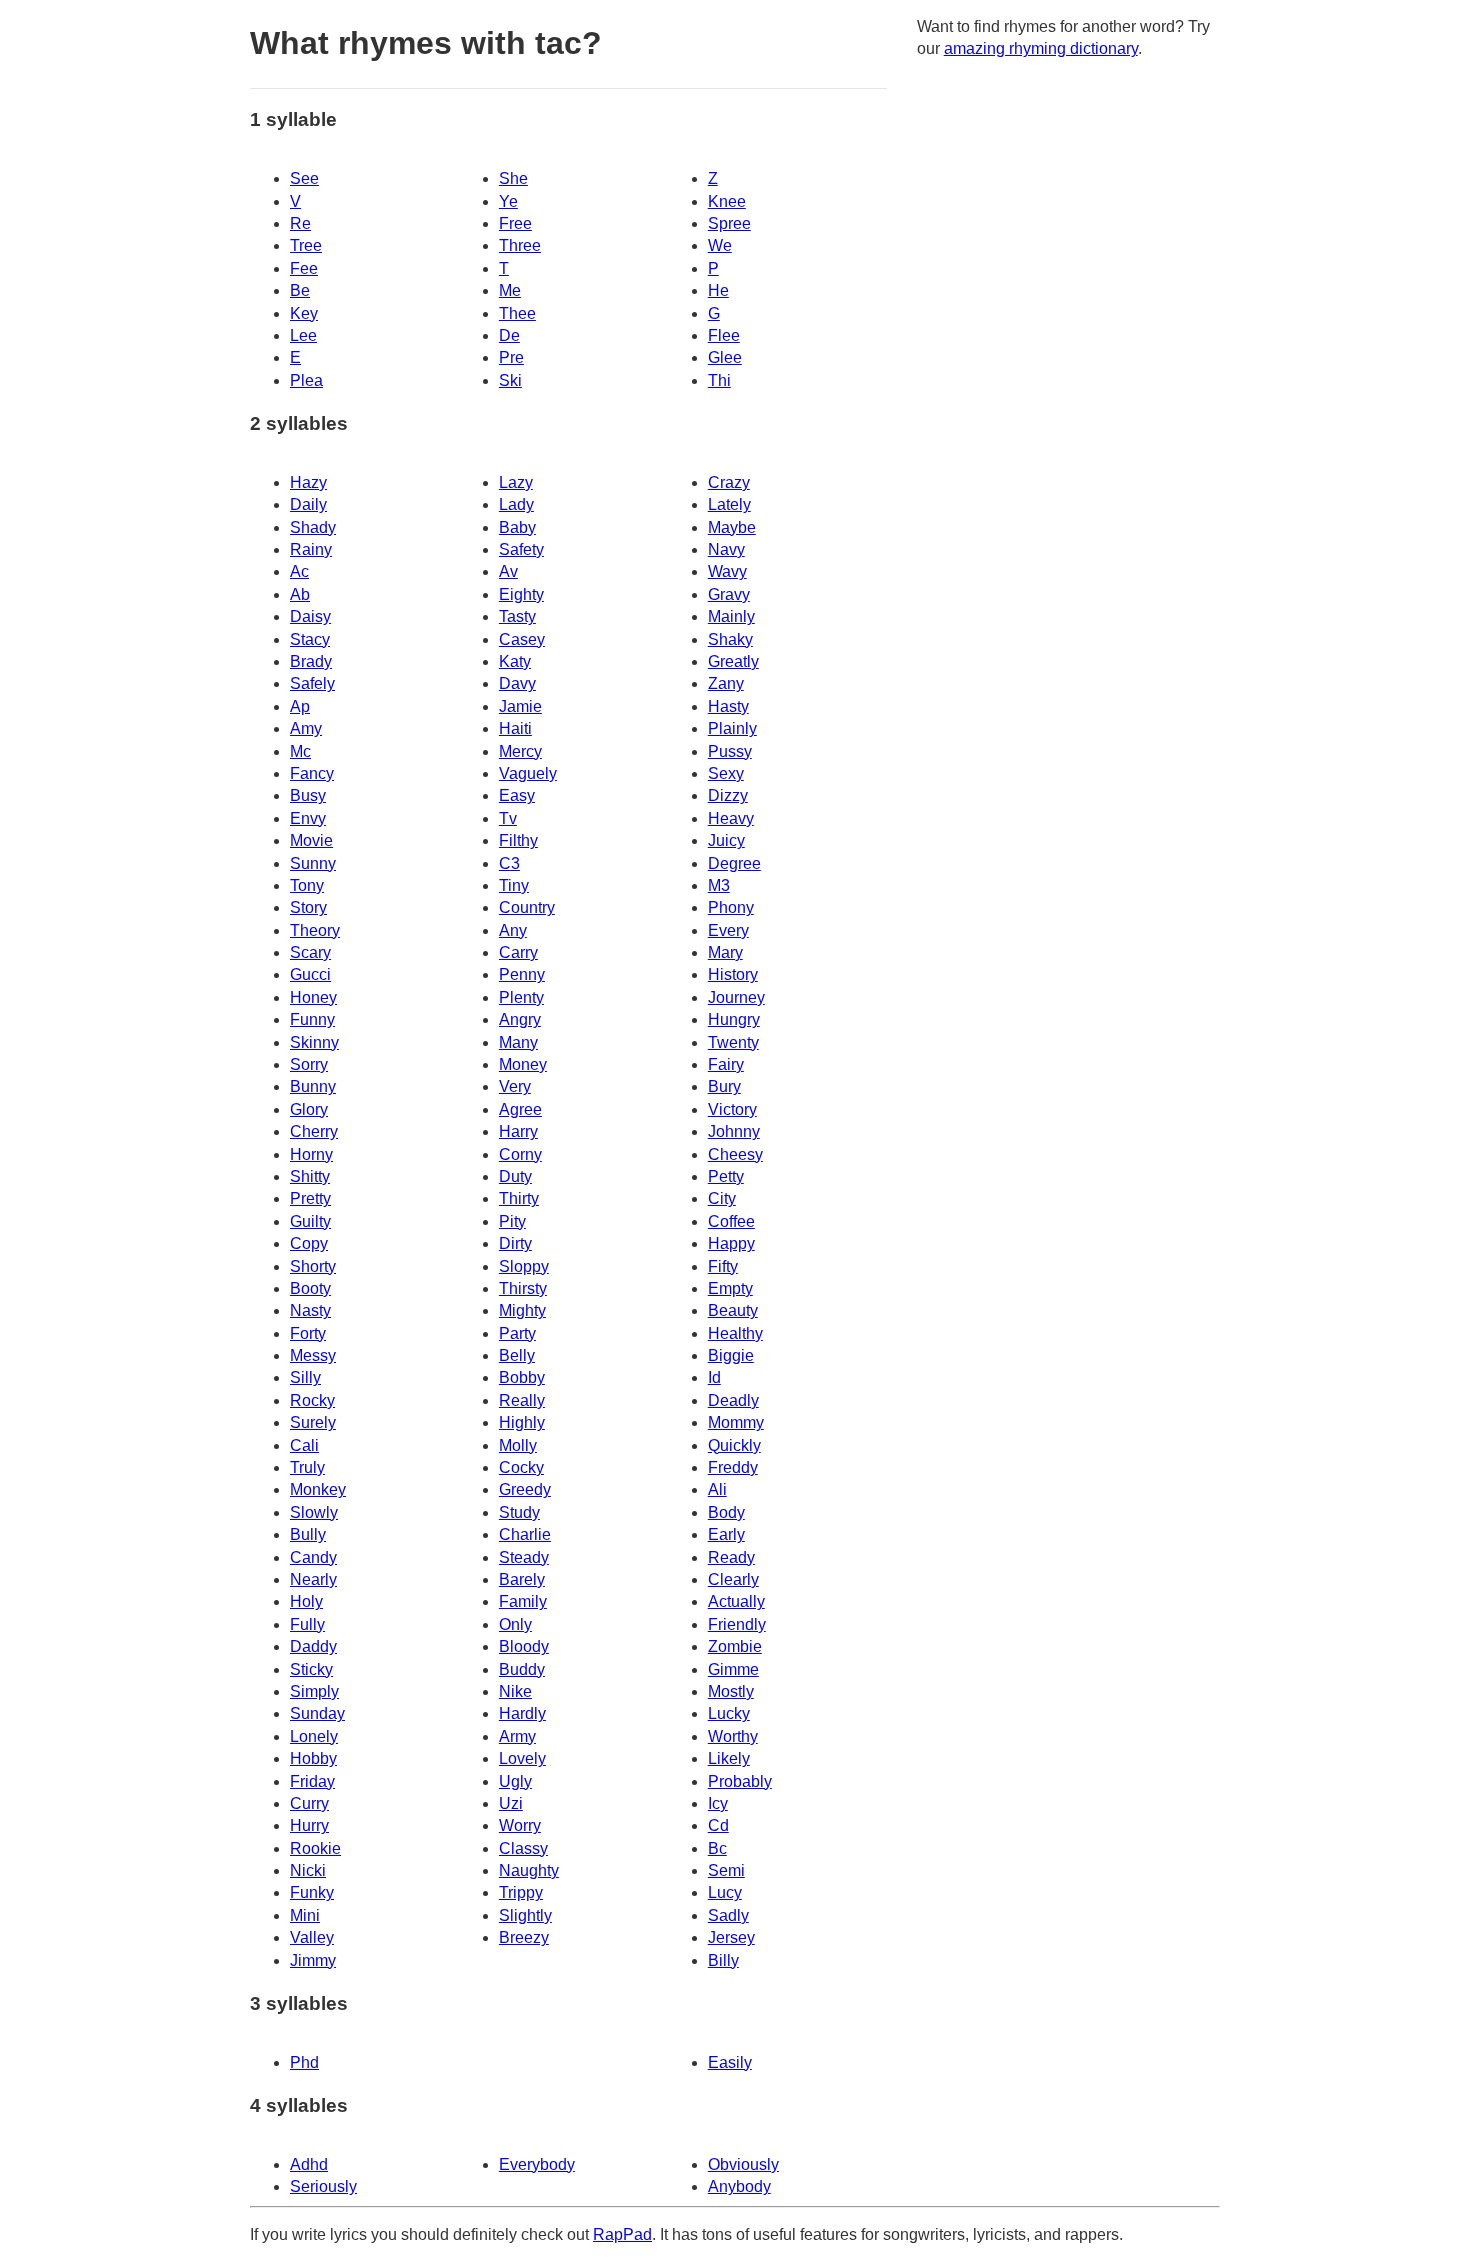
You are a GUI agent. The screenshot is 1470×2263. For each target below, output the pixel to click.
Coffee (731, 1221)
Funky (312, 1892)
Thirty (519, 1198)
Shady (313, 527)
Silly (305, 1377)
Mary (725, 952)
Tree (306, 245)
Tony (307, 885)
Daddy (313, 1646)
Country (527, 907)
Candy (313, 1557)
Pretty (310, 1198)
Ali (717, 1489)
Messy (313, 1355)
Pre (511, 357)
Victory (732, 1109)
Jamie (520, 706)
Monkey (318, 1489)
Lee (303, 335)
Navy (726, 549)
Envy (308, 818)
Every (728, 930)
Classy (523, 1848)
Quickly (734, 1445)
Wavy (727, 571)
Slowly (314, 1512)
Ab (300, 594)
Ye (508, 201)
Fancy (312, 773)
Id (714, 1377)
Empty (730, 1288)
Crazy (729, 482)
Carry (518, 952)
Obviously (743, 2164)
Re (300, 223)
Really (522, 1400)
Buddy (522, 1669)
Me (510, 290)
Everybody (537, 2164)
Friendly (737, 1624)
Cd (718, 1825)
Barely (522, 1579)
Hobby (313, 1758)
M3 (719, 885)
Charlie (525, 1534)
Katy (515, 661)
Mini (305, 1915)
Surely (313, 1422)
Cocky (521, 1467)
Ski (510, 380)
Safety (521, 549)
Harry (518, 1131)
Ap (300, 706)
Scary (310, 952)
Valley (312, 1937)
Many (518, 1042)
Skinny (314, 1042)
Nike (515, 1691)
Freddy (733, 1467)
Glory (309, 1109)
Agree (520, 1109)
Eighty (521, 594)
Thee (517, 313)
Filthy (518, 840)
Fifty (723, 1266)
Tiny (514, 885)
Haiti (515, 728)
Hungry (734, 1019)
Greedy (525, 1489)
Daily (308, 504)
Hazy (308, 482)
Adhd (309, 2164)
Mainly (731, 616)
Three (520, 245)
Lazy (516, 482)
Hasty (728, 706)
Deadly (733, 1400)
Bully (308, 1534)
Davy (517, 683)
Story (308, 907)
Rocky (312, 1400)
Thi (719, 380)
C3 (509, 863)
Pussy (730, 751)
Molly (518, 1445)
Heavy (731, 818)
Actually (736, 1601)
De (509, 335)
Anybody (739, 2186)
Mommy (736, 1422)
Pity (512, 1221)
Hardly (522, 1713)
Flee (724, 335)
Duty (515, 1176)
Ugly (515, 1781)
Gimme (733, 1669)
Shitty (310, 1176)
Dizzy (728, 795)
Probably (740, 1781)
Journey (736, 997)
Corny (520, 1154)
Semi (726, 1870)
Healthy (735, 1333)
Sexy (726, 773)
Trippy (521, 1892)
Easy (517, 795)
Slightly (525, 1915)
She (513, 178)
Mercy (520, 751)
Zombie (735, 1646)
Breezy (524, 1937)
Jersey (731, 1937)
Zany (726, 683)
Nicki (308, 1870)
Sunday (317, 1713)
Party (517, 1333)
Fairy (726, 1064)
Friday (312, 1781)
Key (304, 313)
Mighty (522, 1310)
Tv (508, 818)
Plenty (521, 997)
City (722, 1198)
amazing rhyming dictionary (1041, 48)
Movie (311, 840)
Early (726, 1534)
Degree (734, 863)
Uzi (511, 1803)
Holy (306, 1601)
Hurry (309, 1825)
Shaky (730, 639)
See (304, 178)
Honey (313, 997)
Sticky (311, 1669)
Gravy (729, 594)
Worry (520, 1825)
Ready (731, 1557)
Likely (729, 1758)
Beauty (733, 1310)
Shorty (313, 1266)
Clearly (733, 1579)
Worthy (733, 1736)
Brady (311, 661)
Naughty (529, 1870)
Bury (724, 1086)
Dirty (515, 1243)
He (718, 290)
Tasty (517, 616)
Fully (307, 1624)
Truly (307, 1467)
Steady (524, 1557)
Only (515, 1624)
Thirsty (523, 1288)
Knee (727, 201)
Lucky (729, 1713)
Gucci (310, 974)
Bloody (524, 1646)
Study (519, 1512)
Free (515, 223)
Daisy (310, 616)
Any (513, 930)
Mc (300, 751)
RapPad (622, 2234)
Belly (517, 1355)
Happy (731, 1243)
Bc (717, 1848)
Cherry (314, 1131)
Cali (304, 1445)
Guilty (310, 1221)
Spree (729, 223)
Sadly (728, 1915)
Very (515, 1086)
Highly (522, 1422)
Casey (522, 639)
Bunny (313, 1086)
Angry (520, 1019)
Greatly (733, 661)
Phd (304, 2062)
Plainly (732, 728)
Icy (718, 1803)
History (733, 974)
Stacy (310, 639)
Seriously (323, 2186)
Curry (309, 1803)
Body (726, 1512)
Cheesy (735, 1154)
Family (523, 1601)
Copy (309, 1243)
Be (300, 290)
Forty (308, 1333)
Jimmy (313, 1960)
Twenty (733, 1042)
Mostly (731, 1691)
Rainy (311, 549)
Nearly (313, 1579)
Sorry (309, 1064)
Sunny (313, 863)
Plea (306, 380)
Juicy (726, 840)
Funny (312, 1019)
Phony (731, 907)
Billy (723, 1960)
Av (508, 571)
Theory (315, 930)
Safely (312, 683)
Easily (730, 2062)
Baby (517, 527)
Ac (299, 571)
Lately (729, 504)
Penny (522, 974)
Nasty (310, 1310)
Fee (304, 268)
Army (517, 1736)
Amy (306, 728)
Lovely (522, 1758)
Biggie (731, 1355)
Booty (310, 1288)
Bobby (522, 1377)
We (720, 245)
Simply (314, 1691)
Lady (516, 504)
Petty (726, 1176)
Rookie (315, 1848)
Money (523, 1064)
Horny (311, 1154)
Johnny (734, 1131)
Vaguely (528, 773)
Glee (725, 357)
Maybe (732, 527)
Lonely (314, 1736)
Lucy (725, 1892)
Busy (308, 795)
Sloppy (524, 1266)
